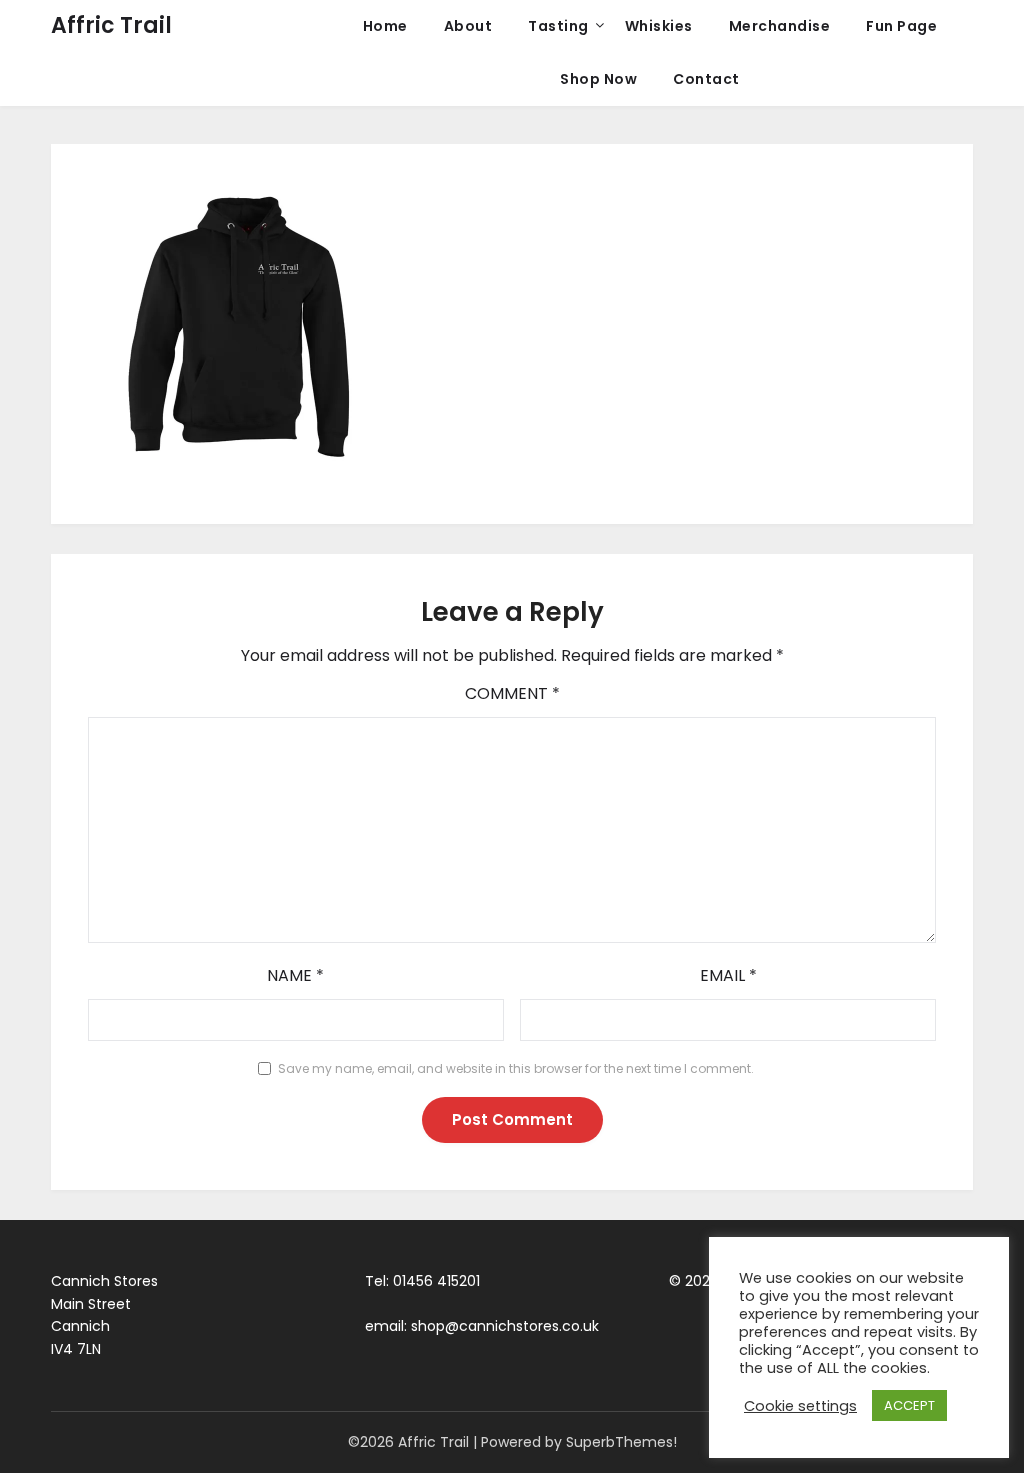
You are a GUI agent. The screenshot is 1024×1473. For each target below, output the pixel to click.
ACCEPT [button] (909, 1405)
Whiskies (659, 26)
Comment (512, 693)
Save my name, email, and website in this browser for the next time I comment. (516, 1068)
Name (295, 975)
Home (385, 26)
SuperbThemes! (621, 1442)
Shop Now (598, 79)
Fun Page (901, 26)
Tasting (558, 26)
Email (728, 975)
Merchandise (780, 26)
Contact (706, 79)
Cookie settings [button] (800, 1406)
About (468, 26)
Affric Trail (111, 25)
